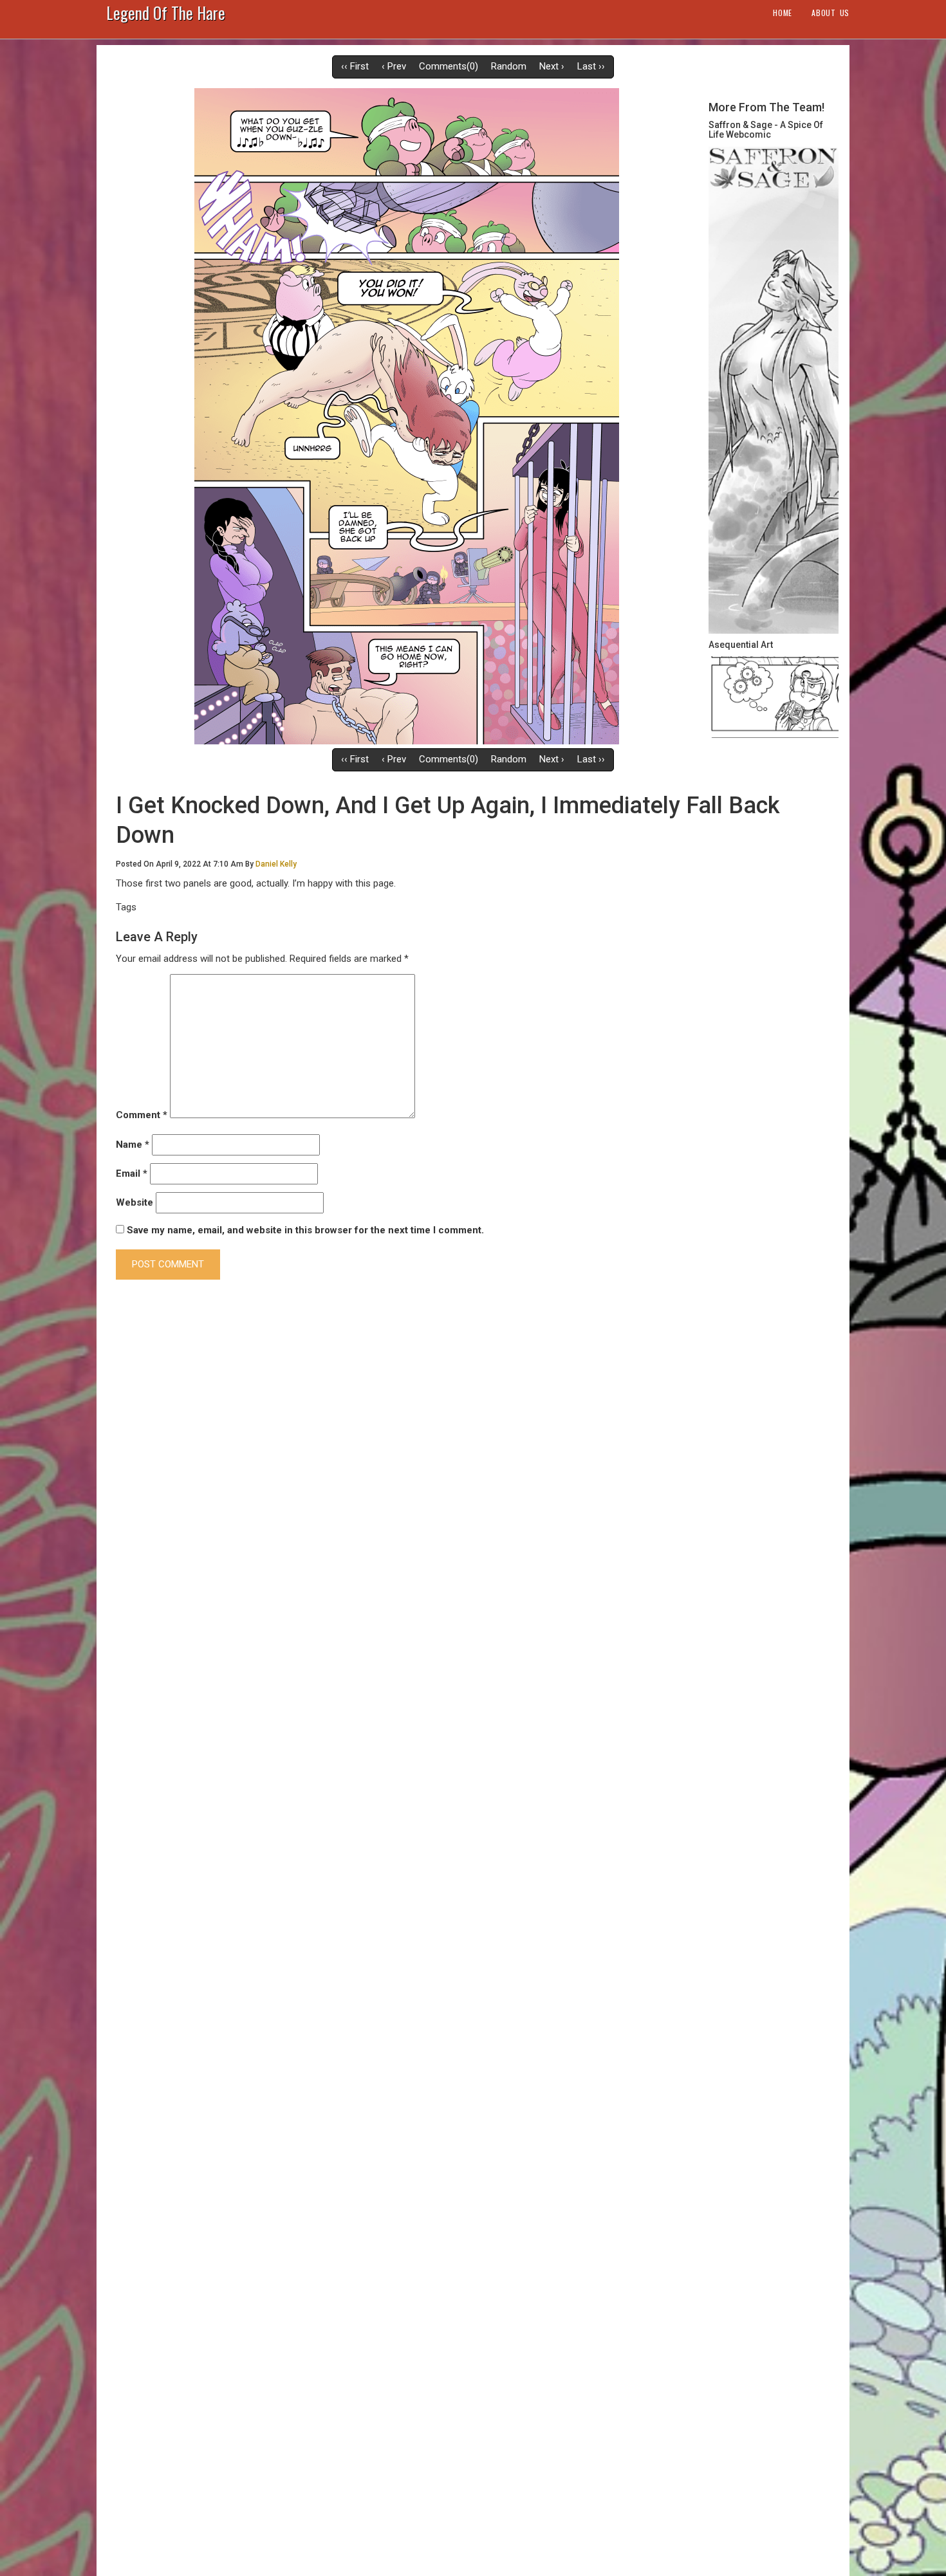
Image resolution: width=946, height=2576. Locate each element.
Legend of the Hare (166, 15)
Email (132, 1173)
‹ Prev (394, 66)
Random (509, 66)
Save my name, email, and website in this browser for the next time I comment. (305, 1230)
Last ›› (591, 66)
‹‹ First (355, 66)
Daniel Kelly (276, 864)
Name (133, 1145)
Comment (142, 1115)
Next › (552, 66)
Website (134, 1202)
